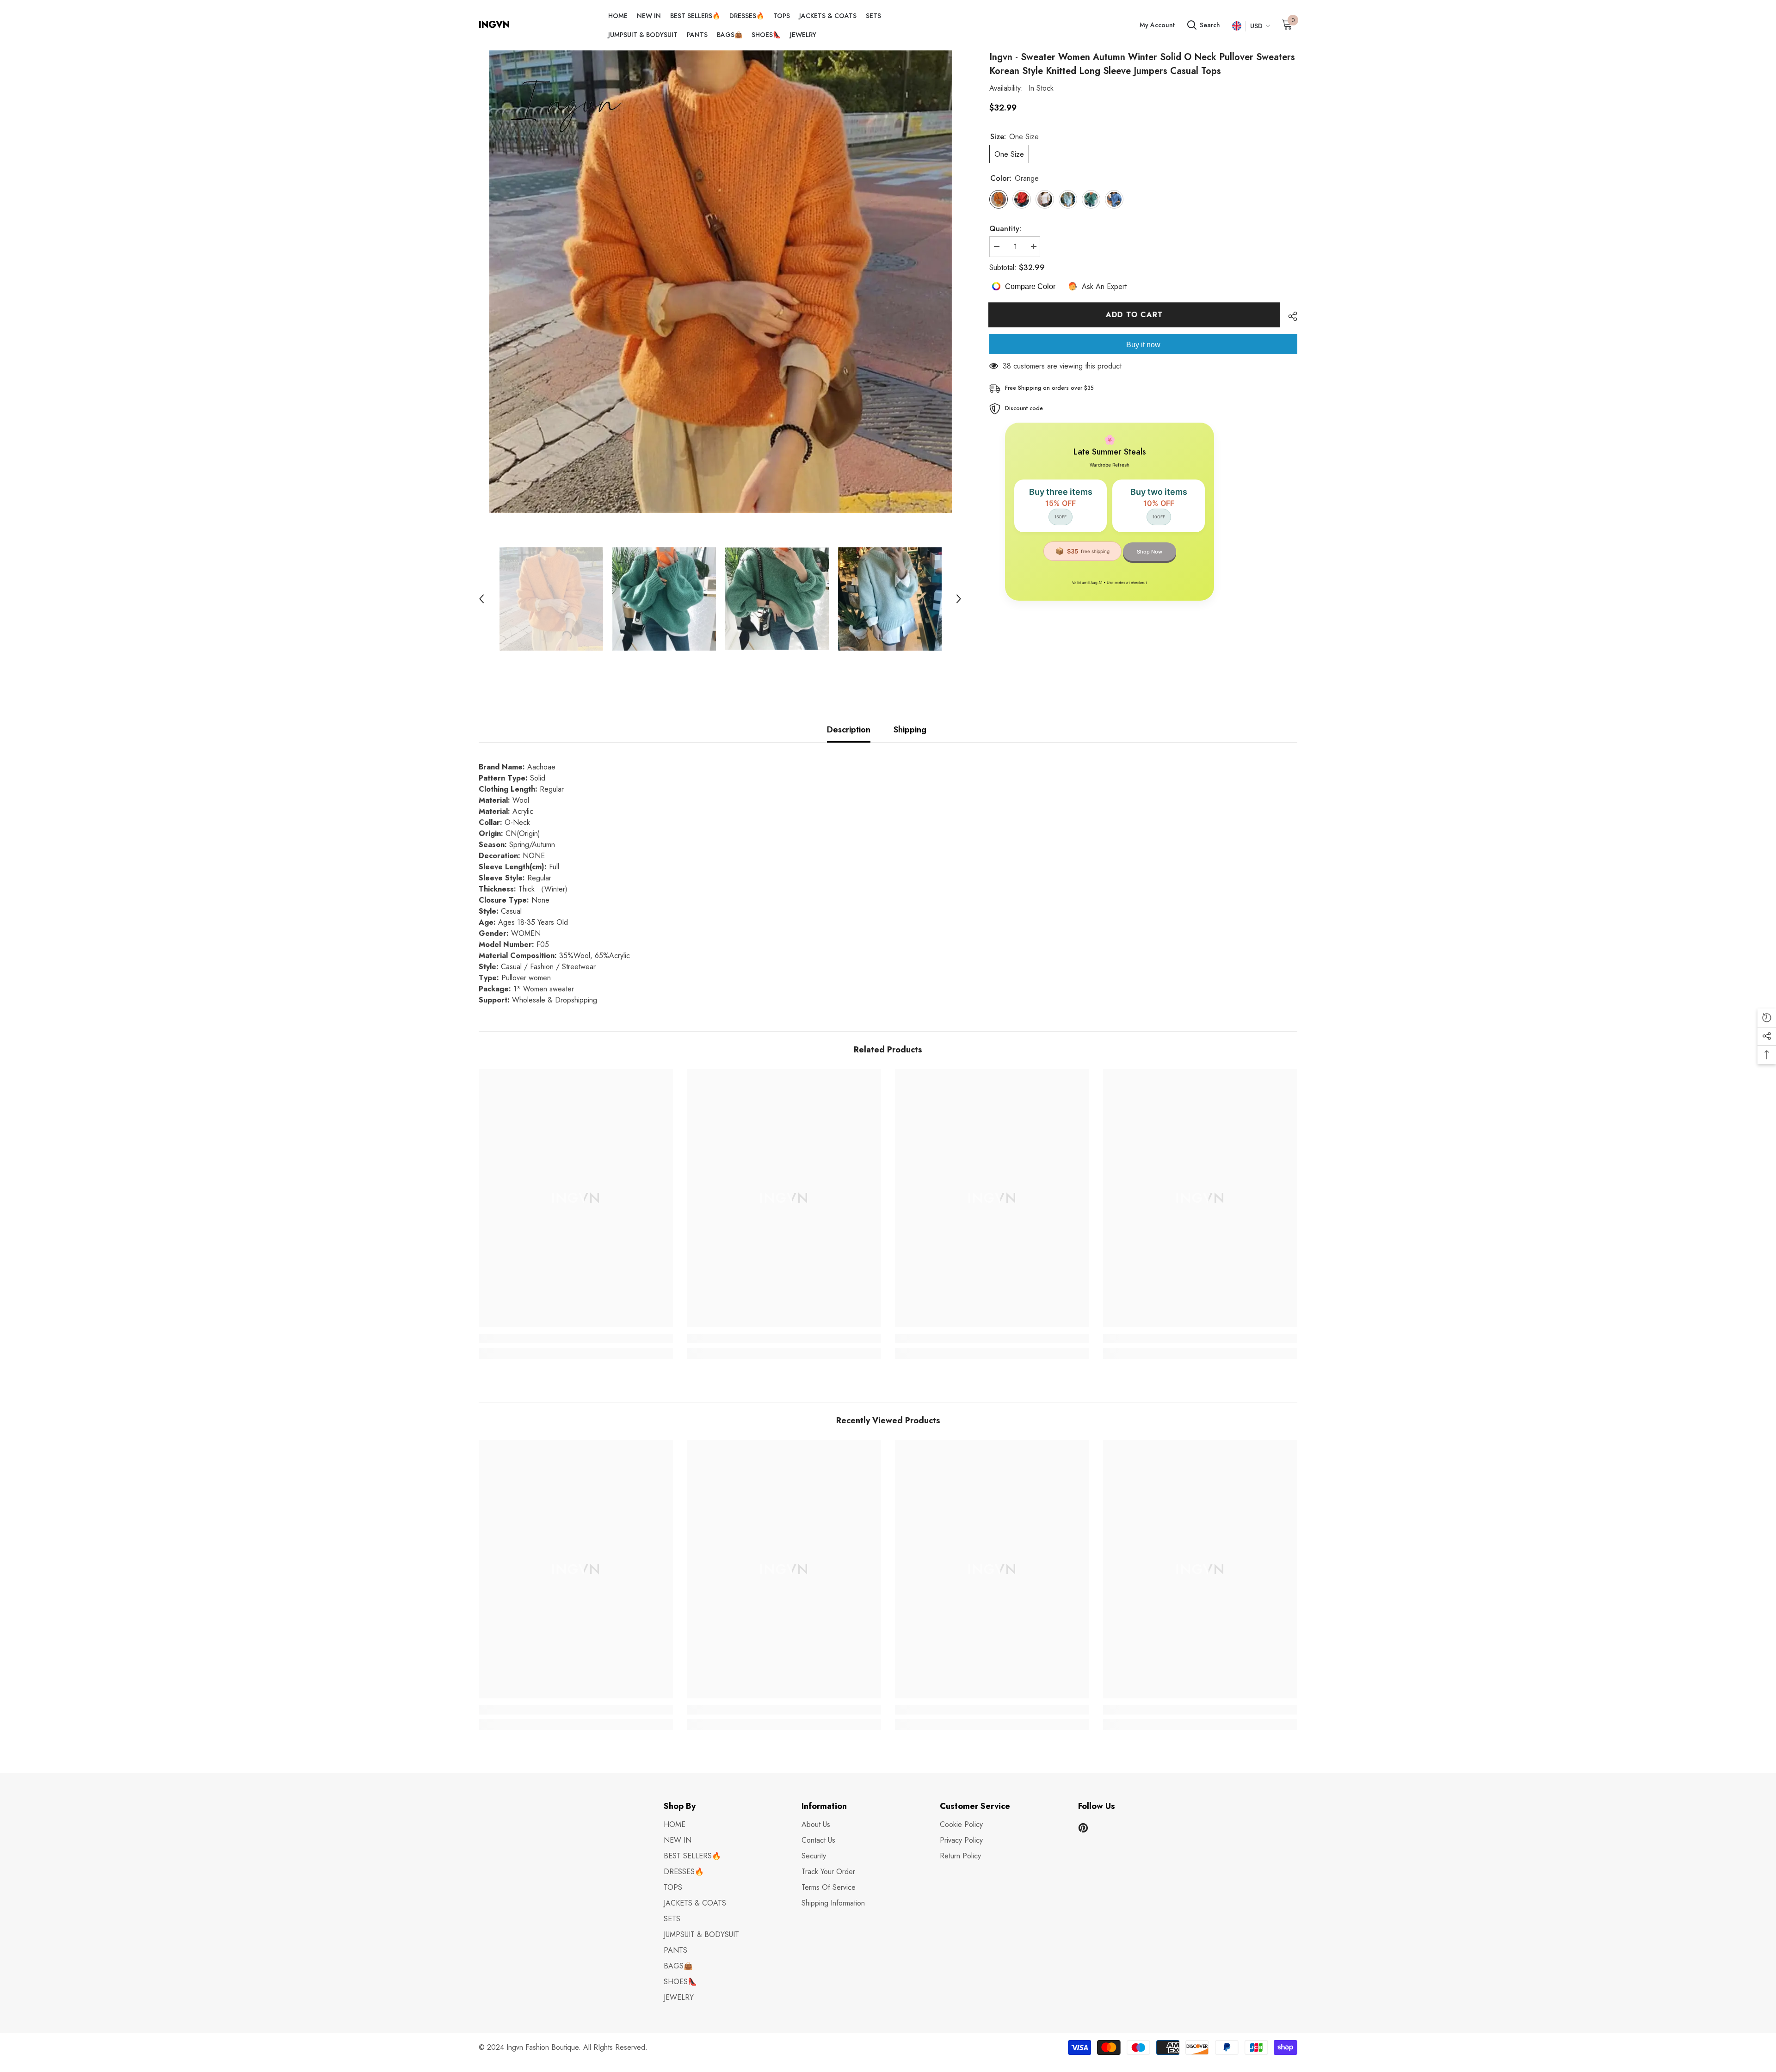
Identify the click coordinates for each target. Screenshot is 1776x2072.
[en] (1236, 26)
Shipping (910, 730)
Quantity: (1005, 229)
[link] (576, 1339)
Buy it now (1143, 344)
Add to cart (1135, 315)
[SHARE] (1289, 316)
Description (849, 730)
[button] (481, 599)
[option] (720, 282)
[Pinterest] (1083, 1828)
